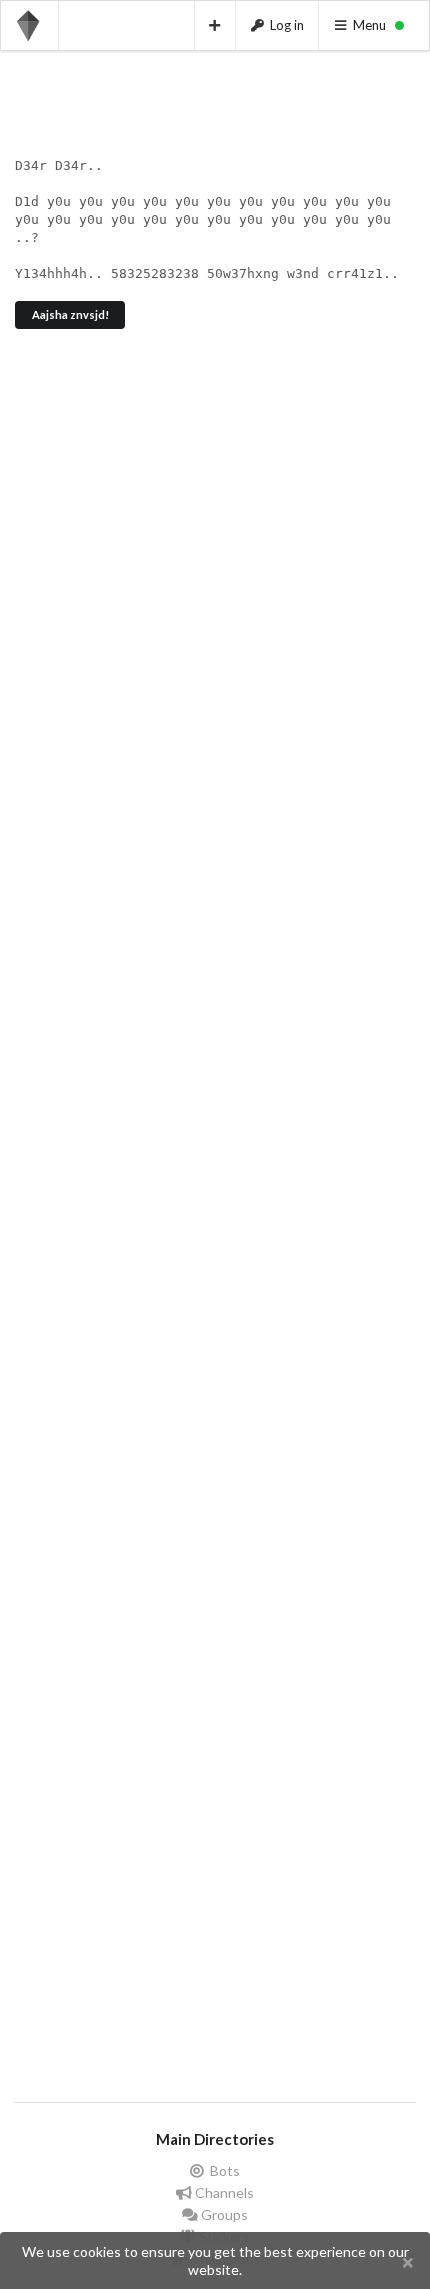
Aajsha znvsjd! (70, 314)
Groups (223, 2214)
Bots (223, 2171)
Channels (223, 2192)
